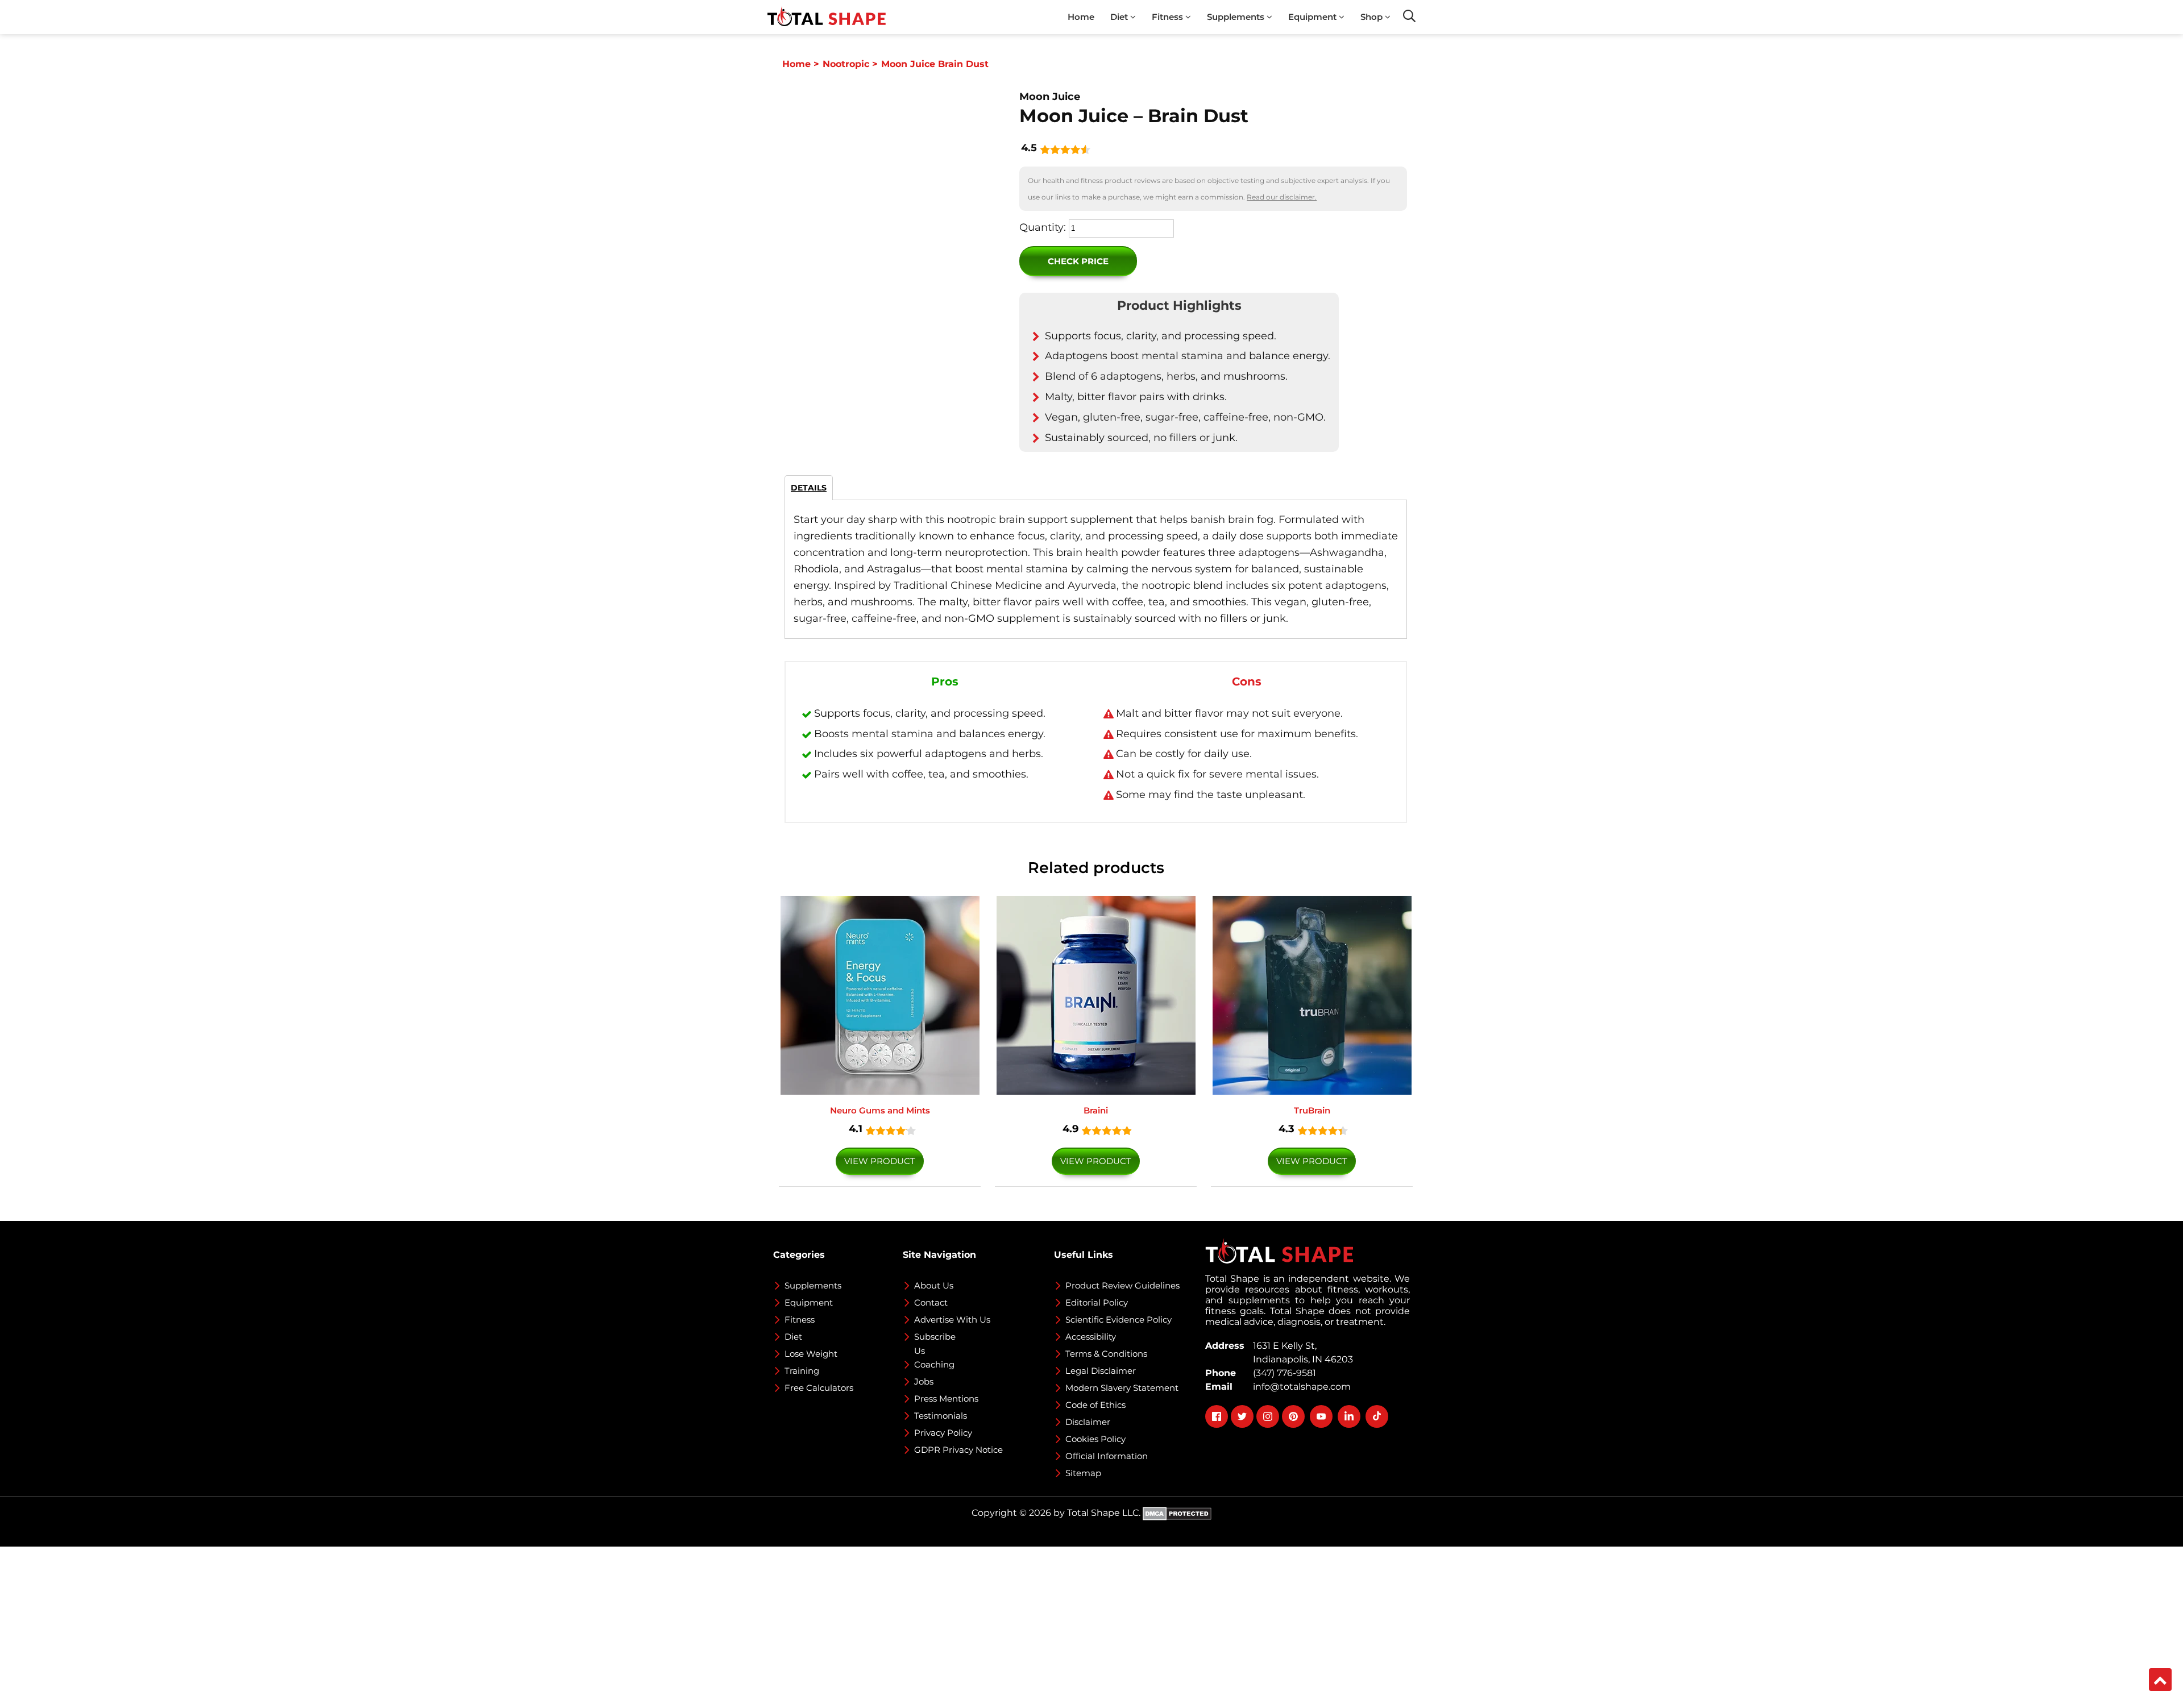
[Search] (1409, 16)
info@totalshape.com (1300, 1387)
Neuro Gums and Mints (880, 1110)
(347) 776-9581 (1282, 1373)
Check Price (1078, 261)
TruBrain (1312, 1110)
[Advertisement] (341, 1626)
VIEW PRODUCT (880, 1161)
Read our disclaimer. (1282, 197)
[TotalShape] (827, 17)
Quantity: (1043, 227)
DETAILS (809, 488)
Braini (1096, 1110)
